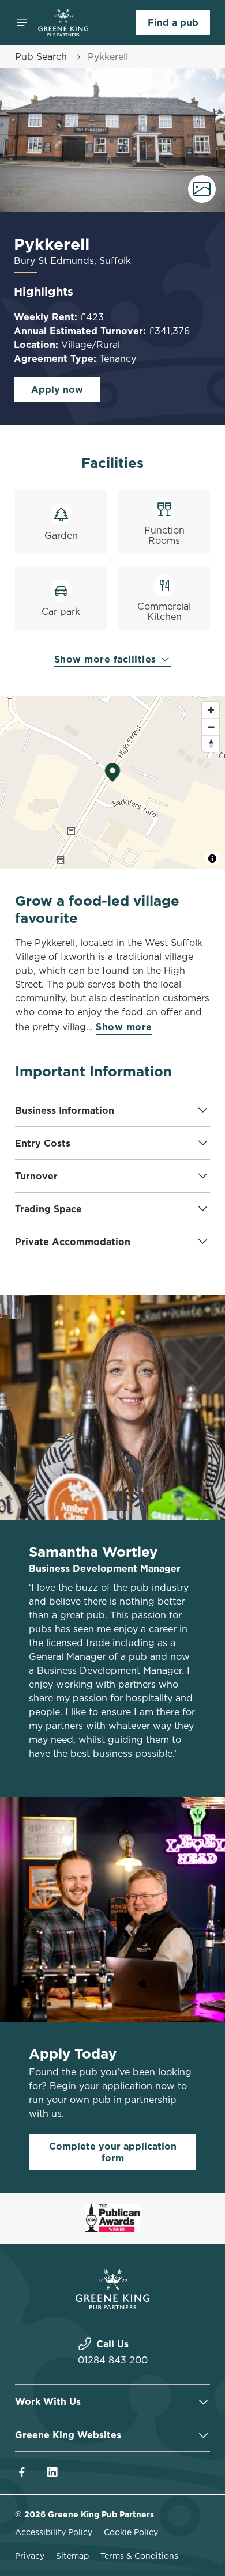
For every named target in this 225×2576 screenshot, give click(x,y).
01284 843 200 (113, 2360)
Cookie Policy (131, 2532)
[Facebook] (22, 2472)
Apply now (57, 389)
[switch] (195, 1304)
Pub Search (41, 56)
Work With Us (48, 2401)
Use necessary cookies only (112, 1497)
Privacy (30, 2556)
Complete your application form (113, 2152)
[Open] (22, 22)
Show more (124, 1027)
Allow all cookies (112, 1459)
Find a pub (173, 22)
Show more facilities (107, 659)
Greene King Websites (68, 2435)
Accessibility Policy (54, 2532)
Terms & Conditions (139, 2556)
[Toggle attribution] (212, 858)
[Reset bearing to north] (211, 744)
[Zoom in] (211, 710)
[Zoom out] (211, 727)
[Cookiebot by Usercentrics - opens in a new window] (162, 1070)
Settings (173, 1422)
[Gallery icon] (202, 189)
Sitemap (72, 2556)
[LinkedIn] (52, 2472)
